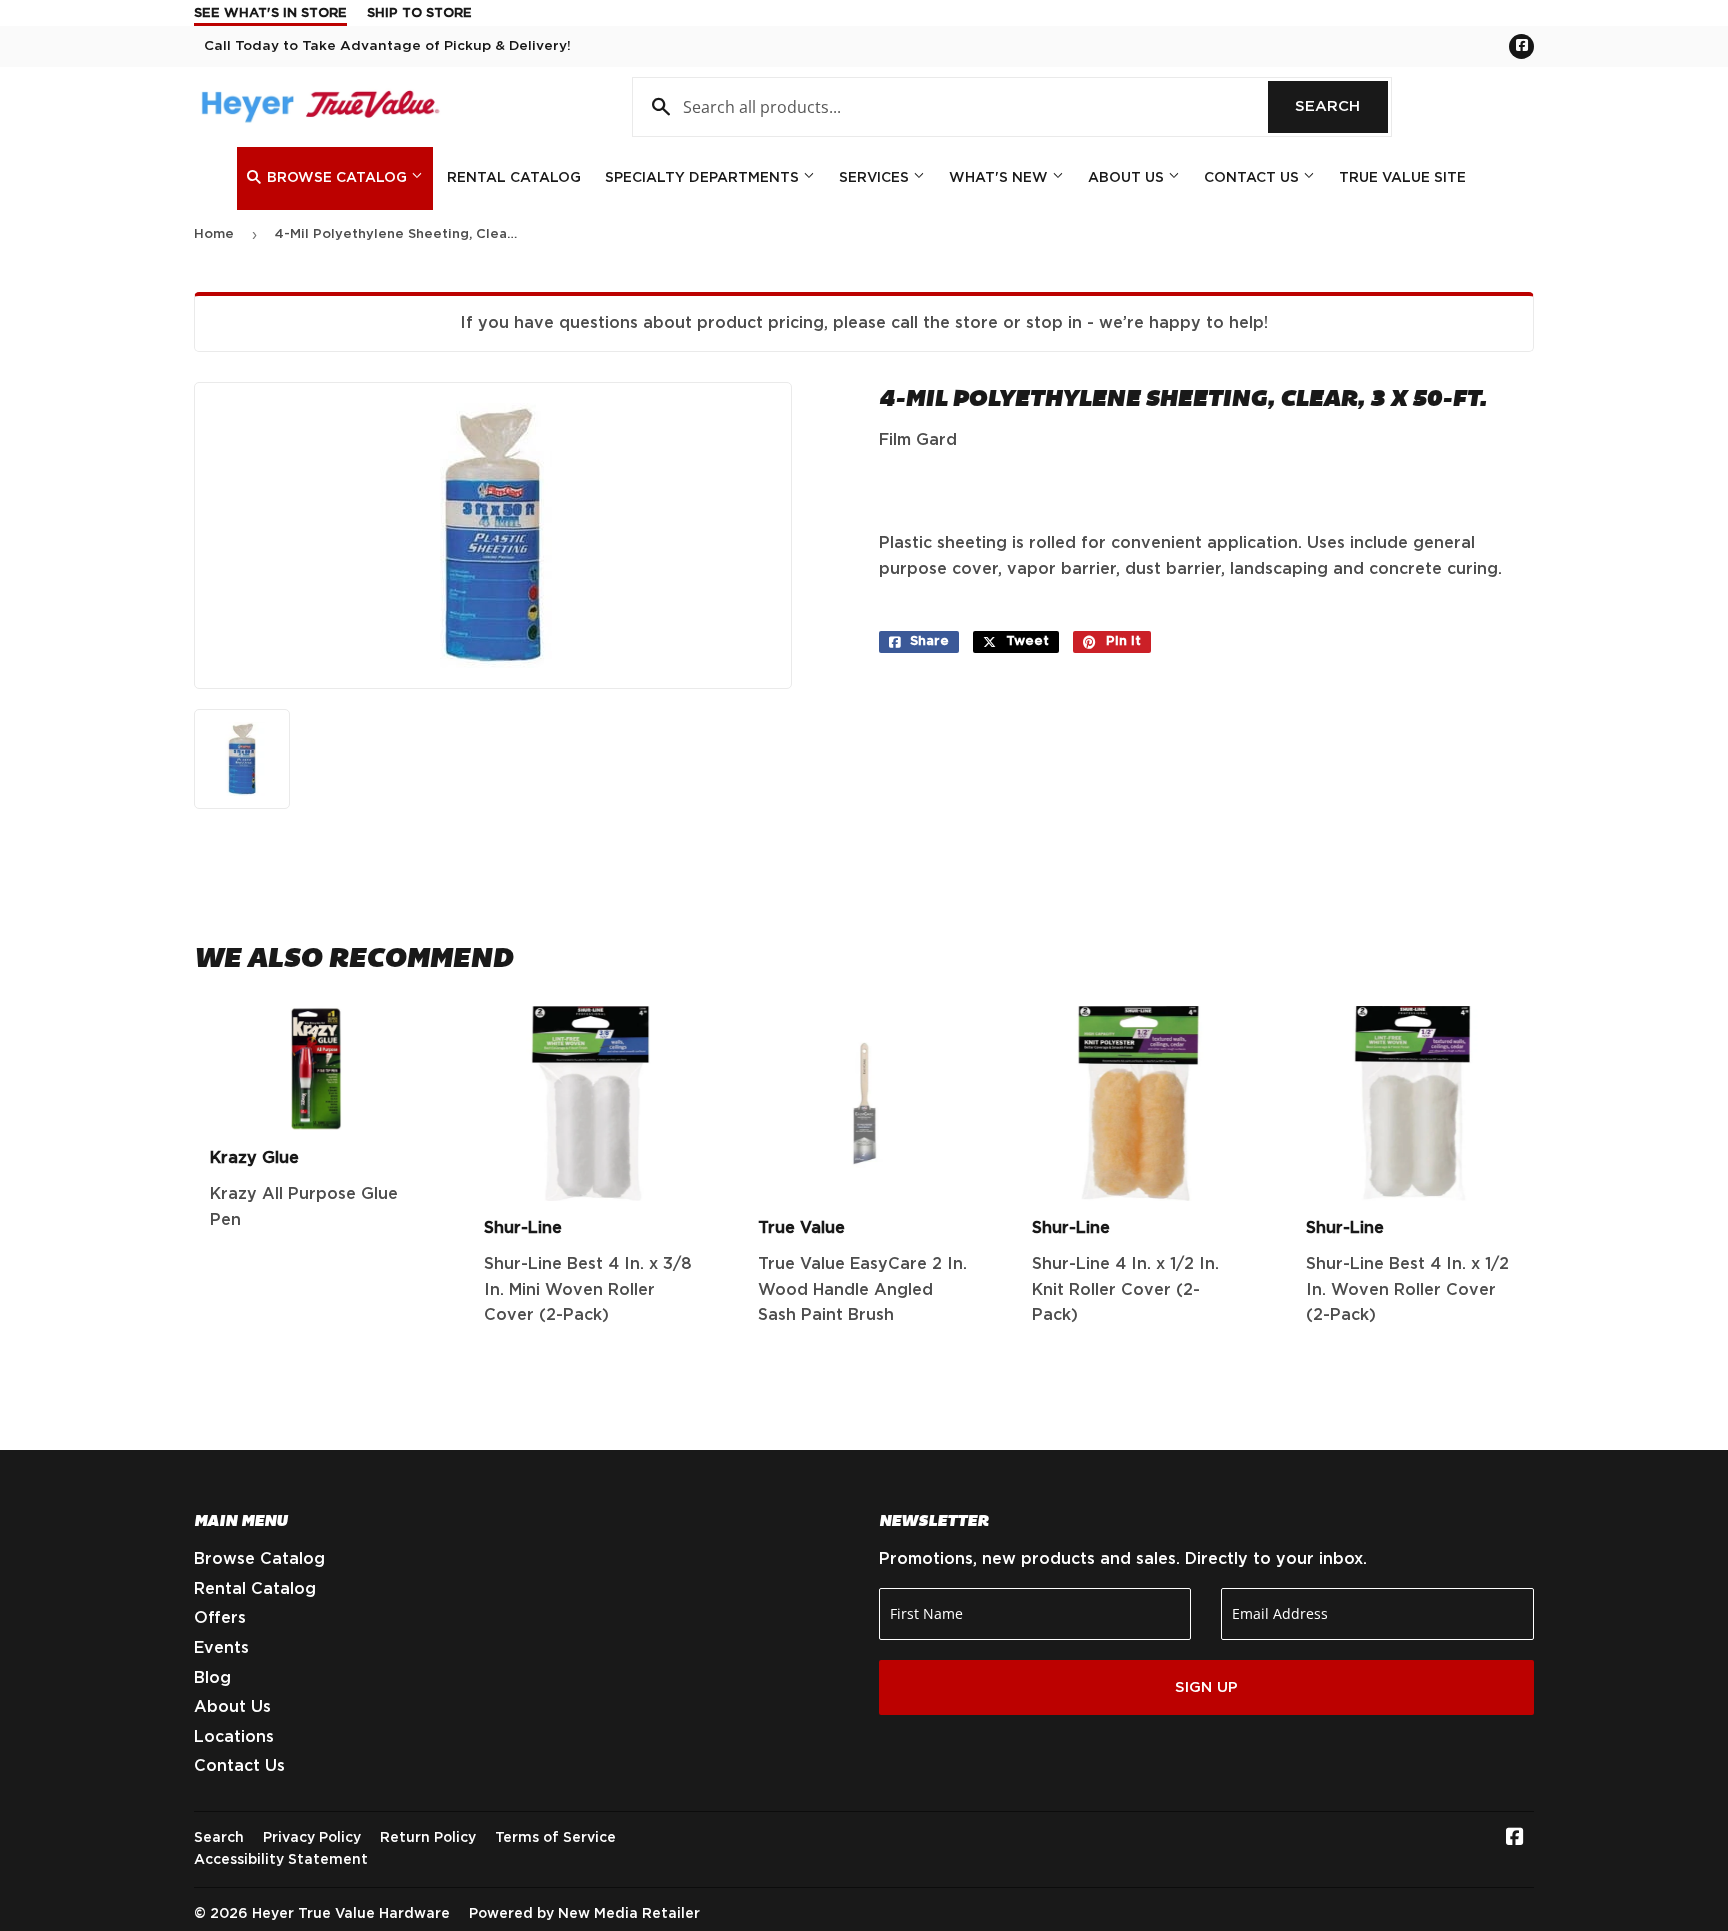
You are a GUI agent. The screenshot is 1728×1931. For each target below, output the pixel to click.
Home (214, 234)
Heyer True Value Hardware (351, 1914)
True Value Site (1402, 178)
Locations (234, 1737)
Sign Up (1206, 1687)
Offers (220, 1618)
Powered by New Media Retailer (584, 1914)
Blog (212, 1678)
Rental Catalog (514, 178)
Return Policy (428, 1838)
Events (221, 1648)
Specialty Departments (704, 178)
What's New (1000, 178)
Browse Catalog (337, 178)
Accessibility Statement (281, 1860)
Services (876, 178)
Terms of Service (555, 1838)
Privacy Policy (312, 1838)
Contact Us (1253, 178)
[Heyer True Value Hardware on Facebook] (1515, 1839)
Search (1341, 106)
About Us (1128, 178)
